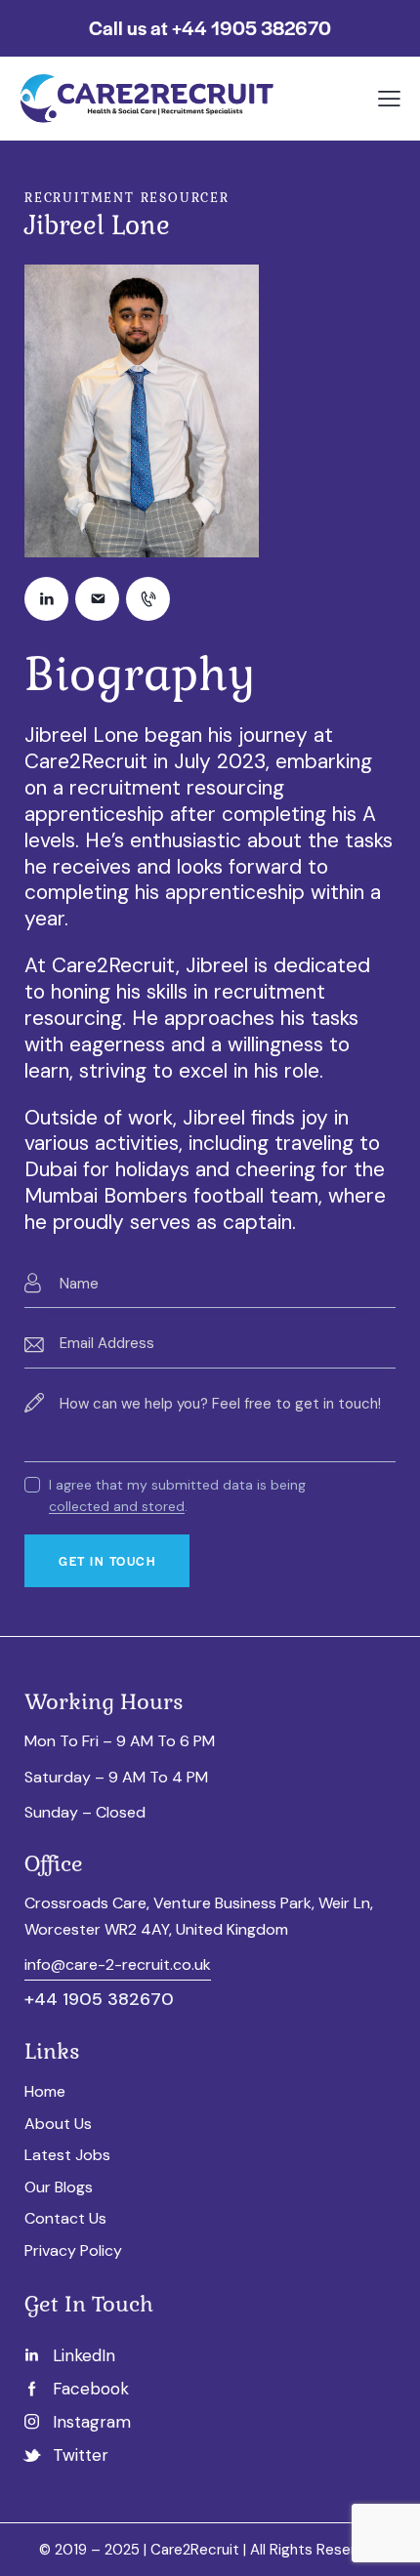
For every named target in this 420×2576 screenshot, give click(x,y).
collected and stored (117, 1507)
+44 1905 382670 (99, 1999)
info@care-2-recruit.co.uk (118, 1964)
